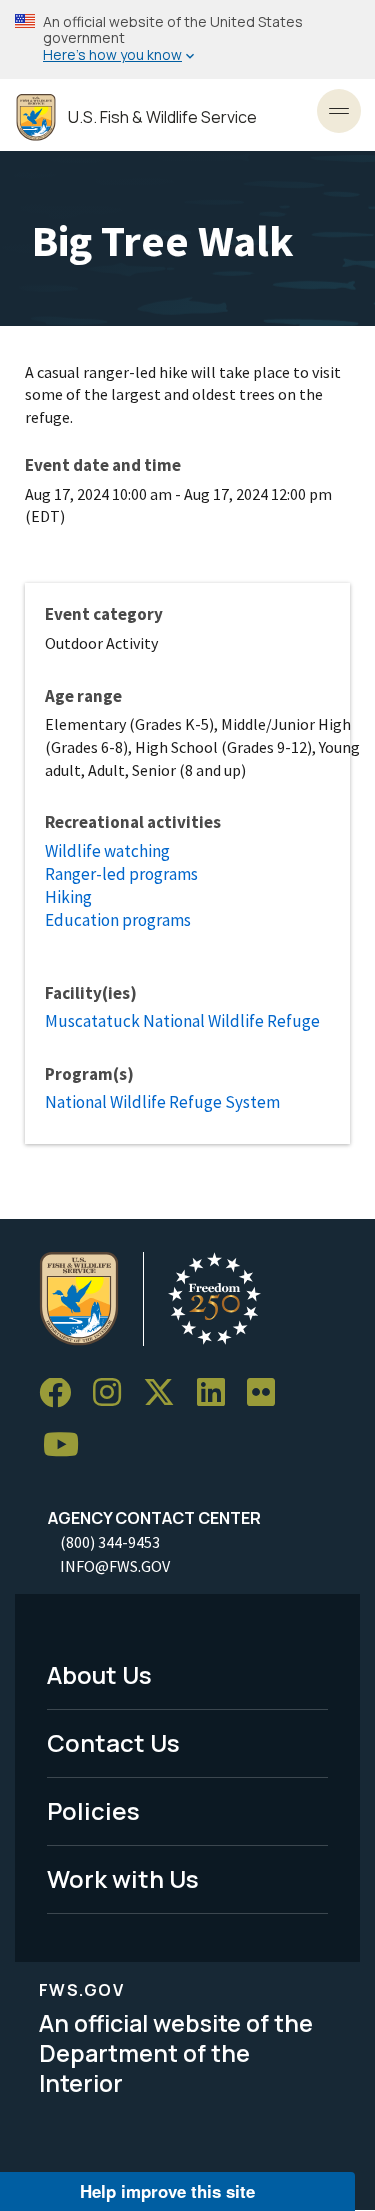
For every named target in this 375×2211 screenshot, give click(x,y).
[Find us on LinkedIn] (218, 1393)
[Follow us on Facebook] (62, 1393)
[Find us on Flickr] (268, 1393)
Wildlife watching (107, 851)
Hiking (68, 897)
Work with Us (123, 1878)
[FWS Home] (36, 117)
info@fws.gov (115, 1566)
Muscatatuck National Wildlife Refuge (182, 1021)
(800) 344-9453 (110, 1542)
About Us (99, 1674)
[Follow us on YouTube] (68, 1445)
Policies (93, 1810)
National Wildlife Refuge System (162, 1102)
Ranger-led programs (121, 874)
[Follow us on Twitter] (166, 1393)
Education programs (118, 920)
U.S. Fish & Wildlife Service (162, 117)
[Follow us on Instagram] (114, 1393)
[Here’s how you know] (187, 39)
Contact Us (113, 1742)
